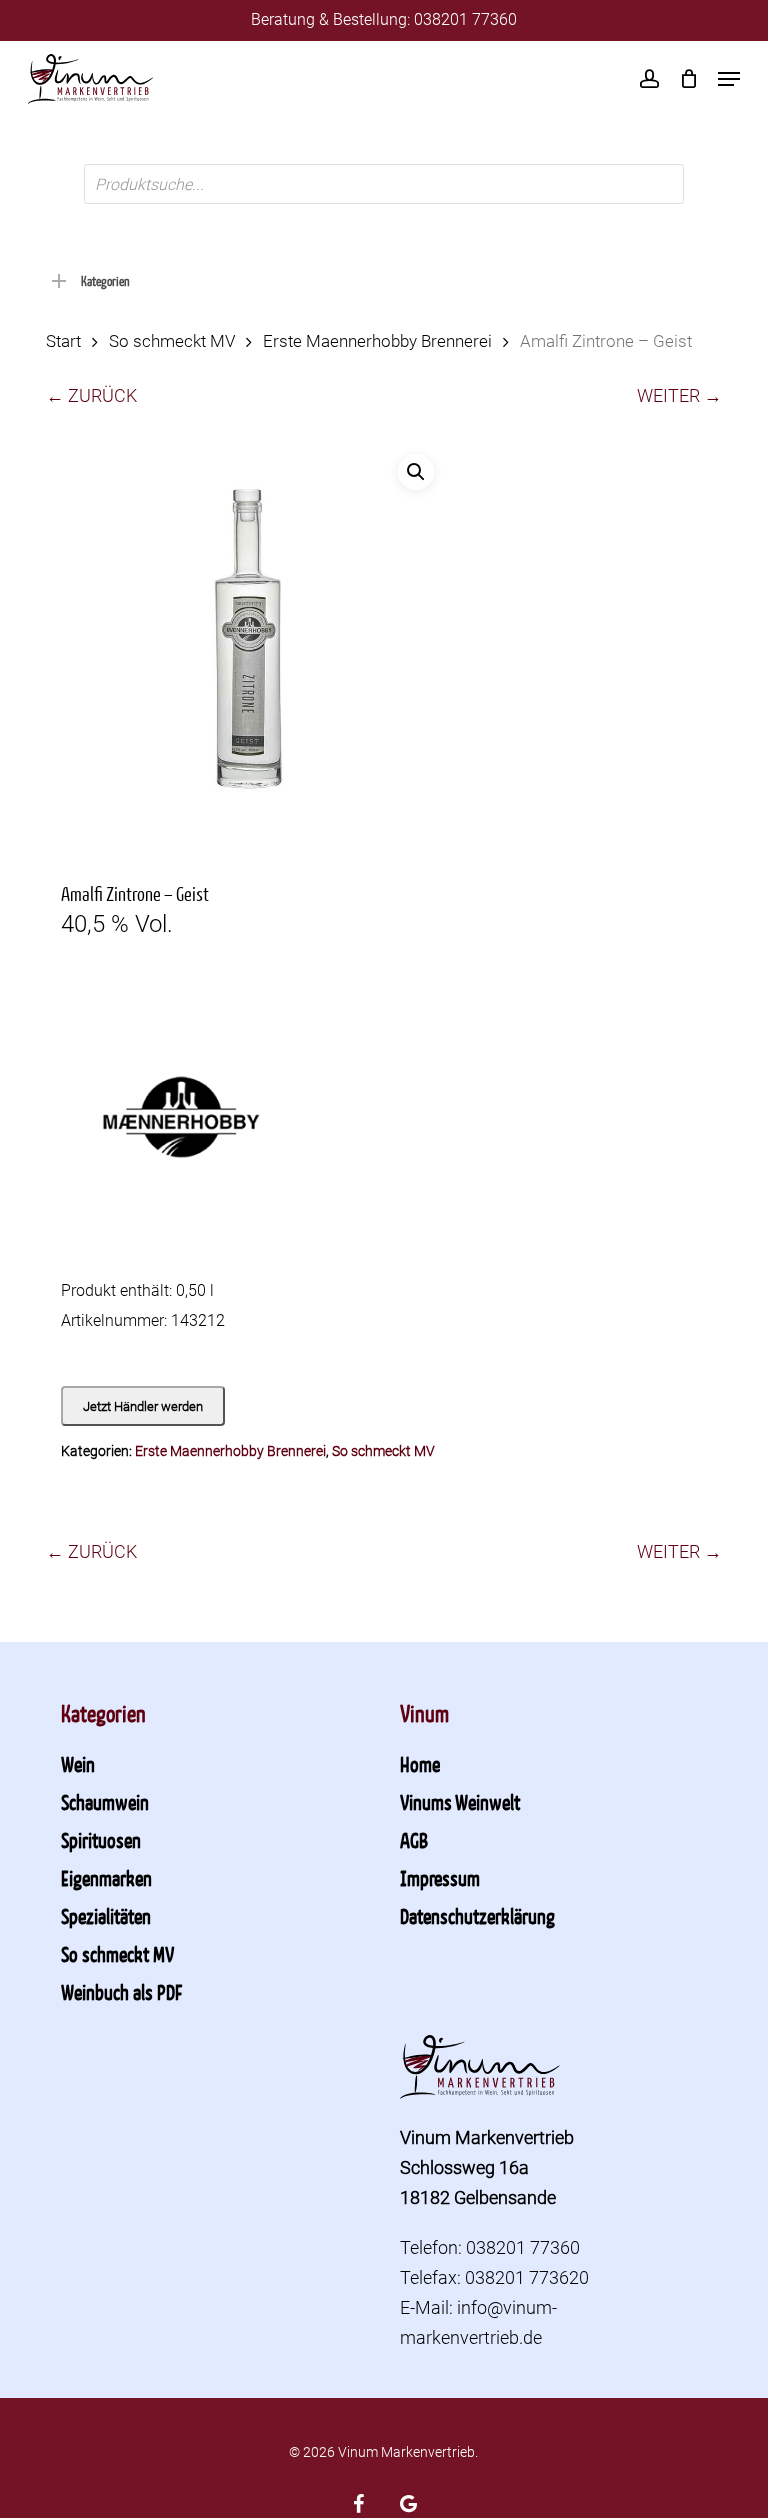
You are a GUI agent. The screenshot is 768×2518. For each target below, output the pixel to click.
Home (420, 1764)
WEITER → (679, 395)
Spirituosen (101, 1840)
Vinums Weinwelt (460, 1802)
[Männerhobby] (181, 1129)
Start (63, 341)
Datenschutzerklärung (477, 1916)
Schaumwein (105, 1802)
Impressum (440, 1878)
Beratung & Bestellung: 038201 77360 (384, 19)
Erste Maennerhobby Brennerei (377, 341)
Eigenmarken (106, 1878)
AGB (414, 1840)
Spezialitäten (106, 1916)
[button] (729, 79)
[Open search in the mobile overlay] (384, 184)
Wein (78, 1764)
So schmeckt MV (172, 341)
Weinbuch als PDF (121, 1992)
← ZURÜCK (91, 395)
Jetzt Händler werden (143, 1406)
